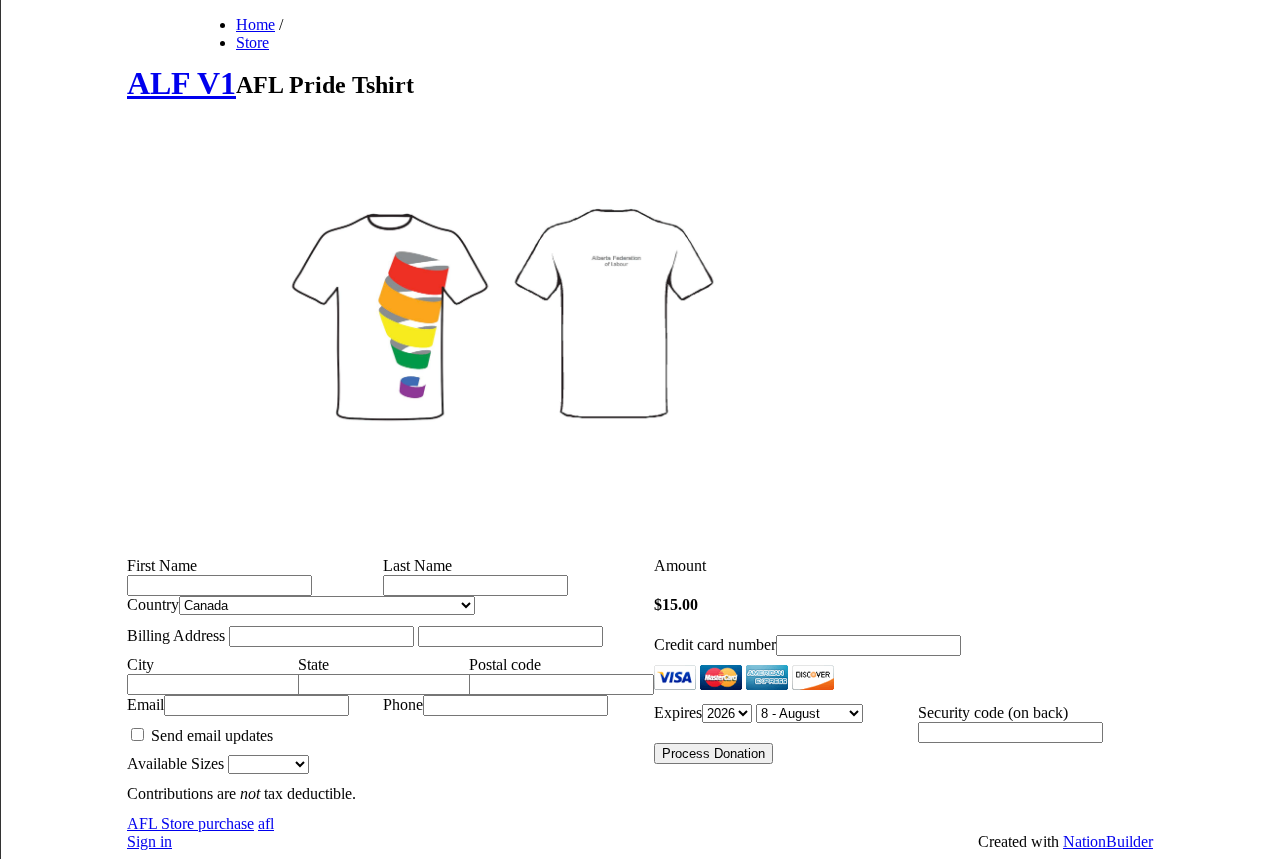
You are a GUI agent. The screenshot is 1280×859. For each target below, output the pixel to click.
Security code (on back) (993, 712)
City (140, 664)
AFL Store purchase (190, 823)
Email (145, 704)
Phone (403, 704)
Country (153, 604)
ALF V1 (181, 83)
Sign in (149, 841)
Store (252, 42)
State (313, 664)
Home (255, 24)
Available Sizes (175, 763)
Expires (678, 712)
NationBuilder (1108, 841)
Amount (680, 565)
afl (266, 823)
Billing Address (176, 635)
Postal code (505, 664)
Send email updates (210, 735)
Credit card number (715, 644)
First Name (162, 565)
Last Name (417, 565)
